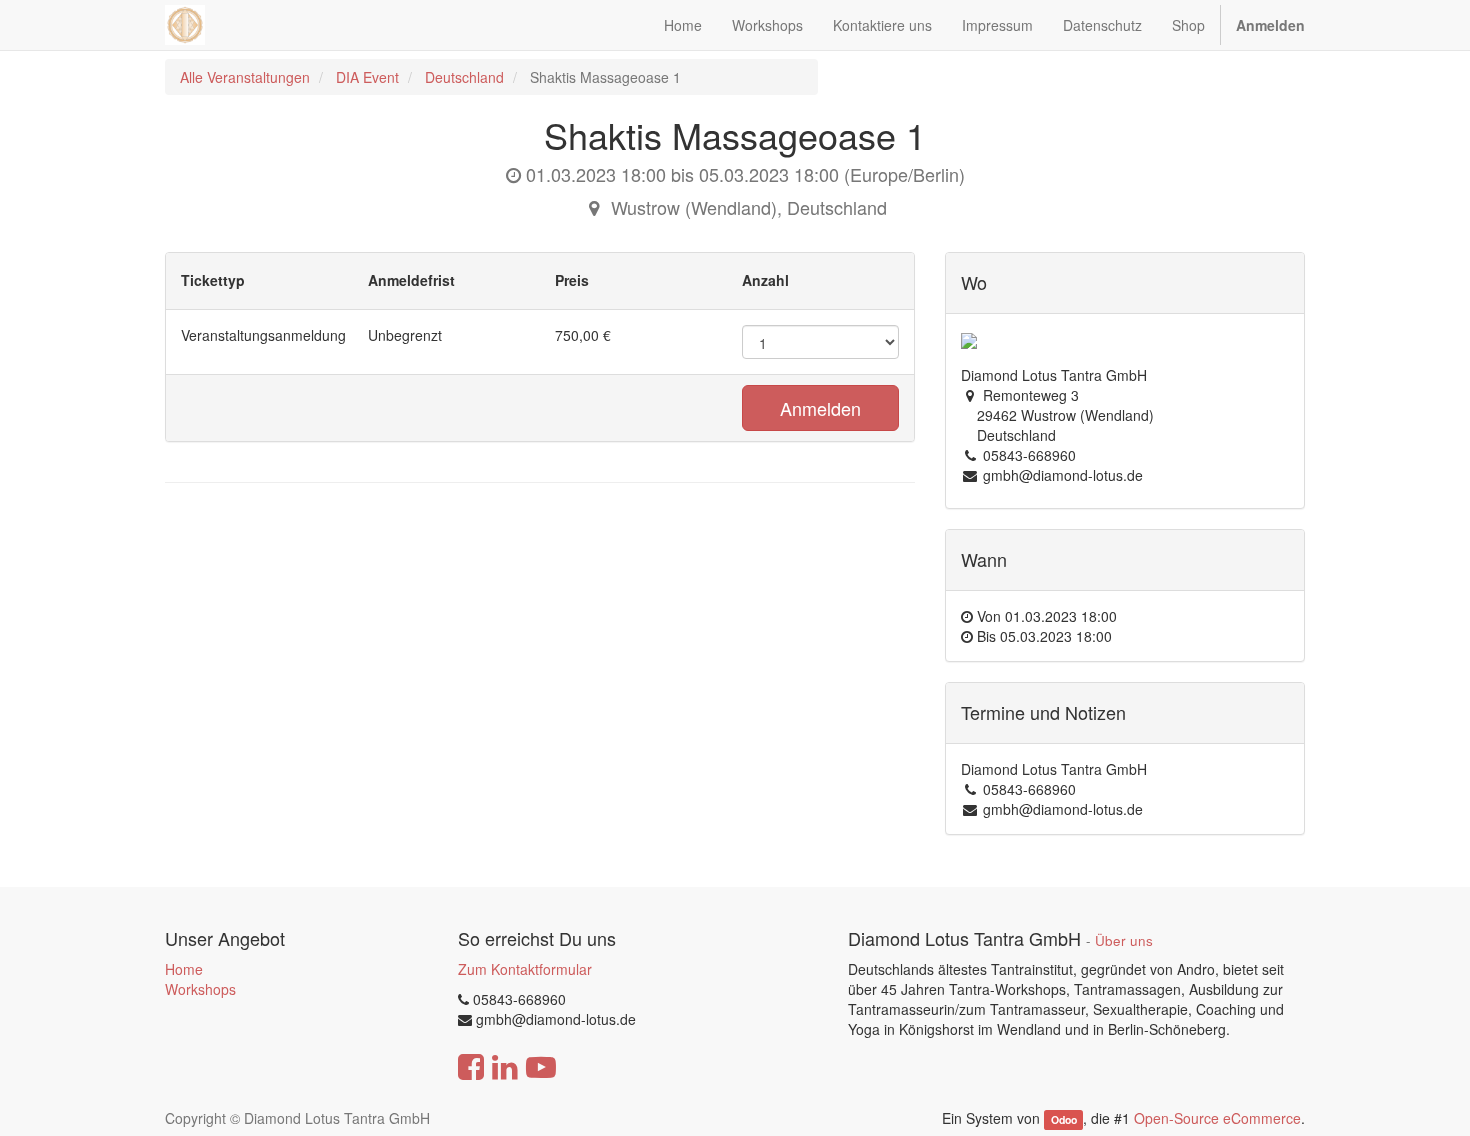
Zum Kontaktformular (525, 969)
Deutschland (464, 77)
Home (184, 969)
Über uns (1124, 940)
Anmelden (820, 408)
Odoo (1064, 1119)
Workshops (200, 989)
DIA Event (367, 77)
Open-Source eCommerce (1217, 1118)
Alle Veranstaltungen (245, 77)
